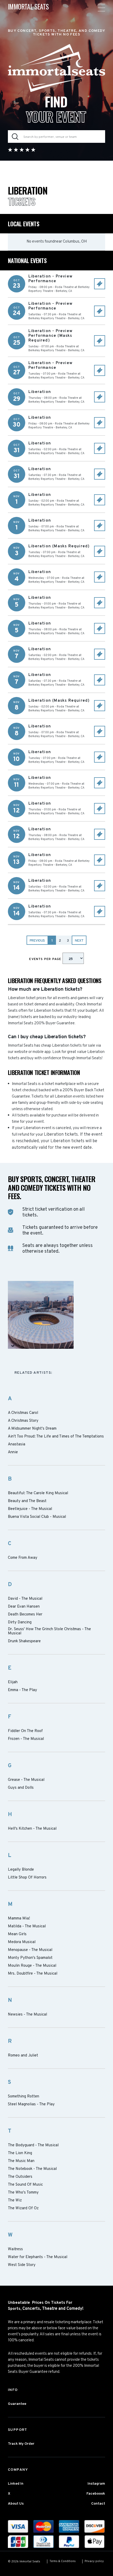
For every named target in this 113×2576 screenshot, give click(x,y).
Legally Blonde (21, 1870)
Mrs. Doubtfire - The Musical (33, 1974)
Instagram (96, 2484)
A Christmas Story (23, 1421)
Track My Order (21, 2444)
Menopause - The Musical (30, 1950)
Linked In (16, 2484)
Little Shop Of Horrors (27, 1878)
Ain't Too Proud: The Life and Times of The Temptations (56, 1437)
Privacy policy (94, 2561)
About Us (16, 2504)
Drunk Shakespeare (24, 1641)
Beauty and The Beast (27, 1501)
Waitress (15, 2249)
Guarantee (17, 2404)
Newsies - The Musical (27, 2015)
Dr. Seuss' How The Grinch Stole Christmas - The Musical (49, 1631)
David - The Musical (25, 1599)
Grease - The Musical (26, 1780)
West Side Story (22, 2265)
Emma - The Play (22, 1690)
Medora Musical (22, 1942)
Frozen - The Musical (26, 1739)
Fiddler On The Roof (25, 1731)
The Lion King (20, 2153)
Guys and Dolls (21, 1788)
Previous (37, 941)
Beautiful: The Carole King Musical (38, 1493)
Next (79, 941)
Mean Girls (17, 1934)
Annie (13, 1452)
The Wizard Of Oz (23, 2208)
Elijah (13, 1682)
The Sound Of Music (25, 2185)
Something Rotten (24, 2097)
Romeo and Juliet (23, 2056)
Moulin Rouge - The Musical (32, 1966)
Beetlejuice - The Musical (30, 1509)
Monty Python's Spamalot (30, 1958)
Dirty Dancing (20, 1623)
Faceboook (96, 2494)
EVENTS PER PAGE (46, 959)
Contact (98, 2504)
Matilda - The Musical (27, 1927)
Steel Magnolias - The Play (31, 2105)
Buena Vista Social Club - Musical (37, 1517)
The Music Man (21, 2161)
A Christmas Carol (23, 1413)
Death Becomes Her (25, 1615)
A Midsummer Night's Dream (32, 1429)
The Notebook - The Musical (32, 2169)
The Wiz (15, 2201)
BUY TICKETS (100, 284)
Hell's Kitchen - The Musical (32, 1829)
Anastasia (17, 1445)
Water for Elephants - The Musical (38, 2257)
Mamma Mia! (19, 1919)
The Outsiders (20, 2177)
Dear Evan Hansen (24, 1607)
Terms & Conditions (63, 2561)
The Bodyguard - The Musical (33, 2145)
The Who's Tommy (23, 2193)
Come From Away (23, 1558)
